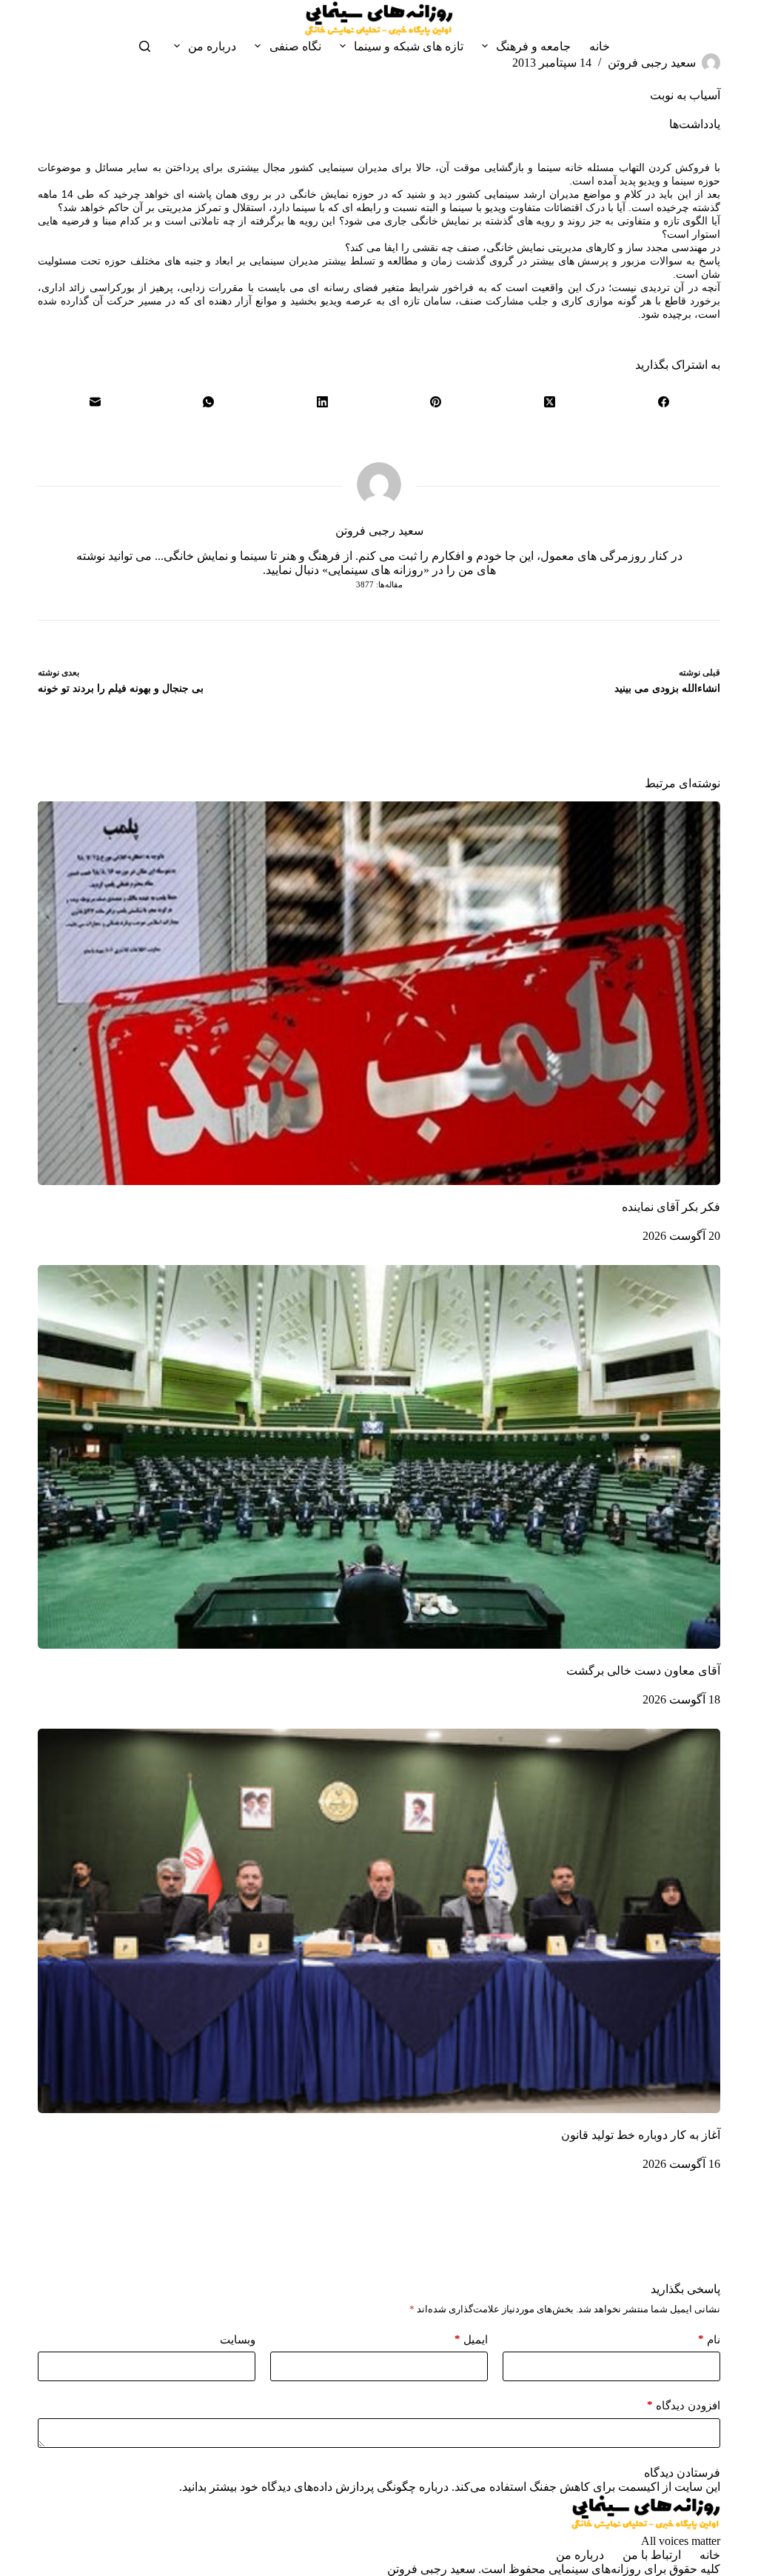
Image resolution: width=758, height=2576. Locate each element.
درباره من (212, 46)
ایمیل (471, 2339)
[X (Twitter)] (550, 401)
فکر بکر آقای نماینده (671, 1207)
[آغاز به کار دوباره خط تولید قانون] (379, 1921)
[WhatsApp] (209, 401)
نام (709, 2339)
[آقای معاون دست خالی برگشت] (379, 1457)
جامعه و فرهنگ (533, 46)
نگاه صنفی (295, 46)
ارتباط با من (652, 2555)
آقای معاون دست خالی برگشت (643, 1671)
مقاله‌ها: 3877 (379, 584)
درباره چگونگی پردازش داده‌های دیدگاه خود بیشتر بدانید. (314, 2487)
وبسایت (238, 2340)
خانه (600, 46)
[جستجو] (145, 46)
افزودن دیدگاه (684, 2405)
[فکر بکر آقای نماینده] (379, 993)
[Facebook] (663, 401)
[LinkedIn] (322, 401)
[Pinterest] (436, 401)
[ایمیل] (95, 401)
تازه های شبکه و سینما (409, 46)
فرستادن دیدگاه (682, 2473)
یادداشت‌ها (695, 124)
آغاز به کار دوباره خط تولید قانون (641, 2135)
